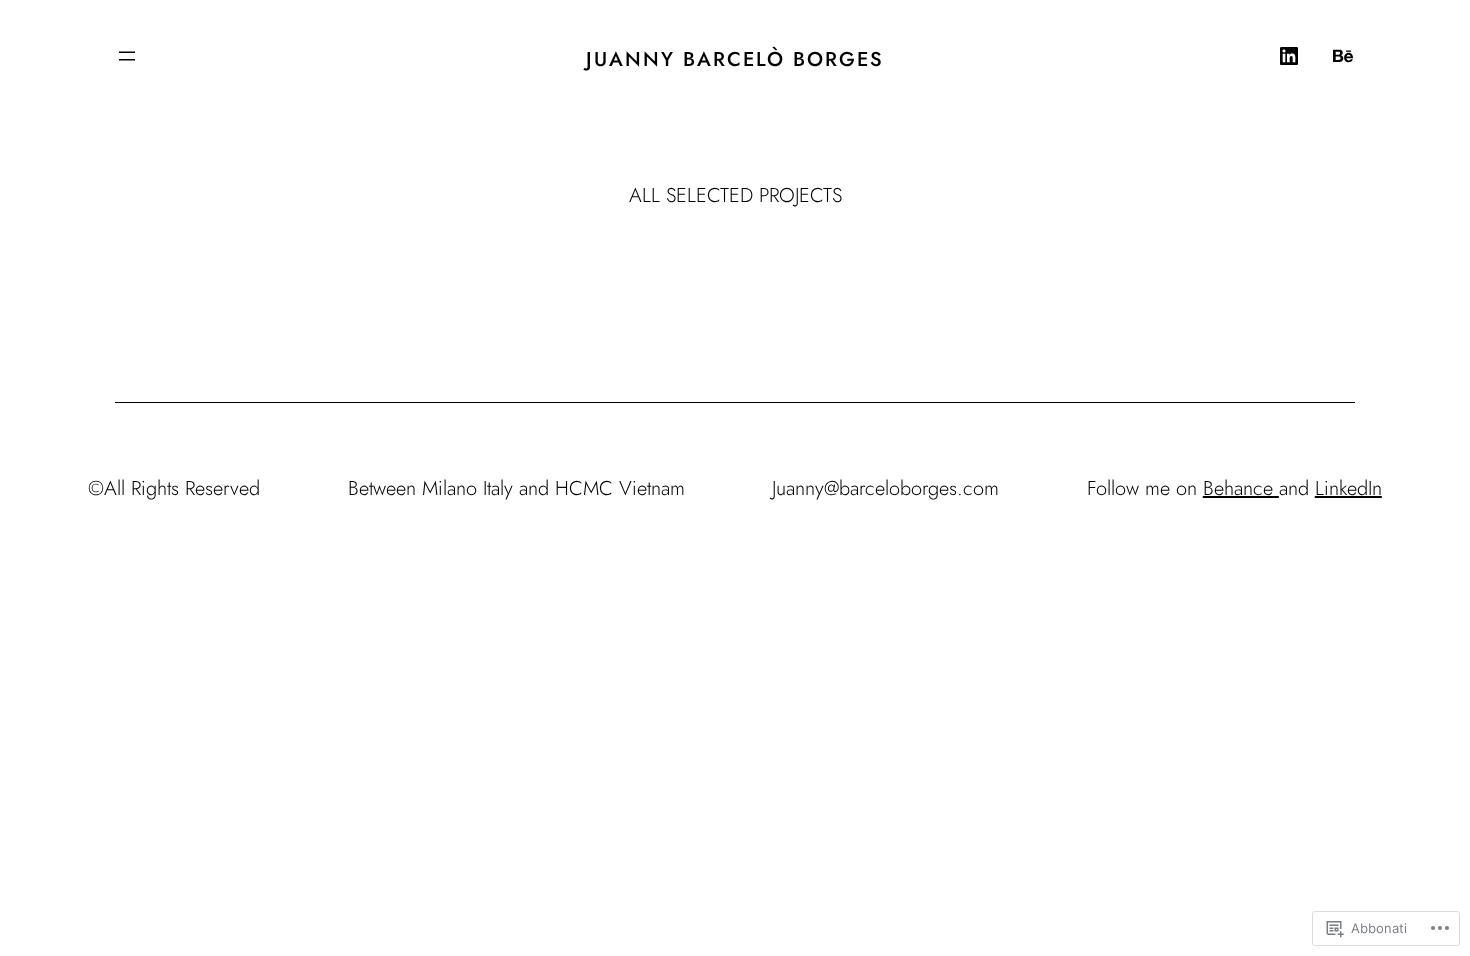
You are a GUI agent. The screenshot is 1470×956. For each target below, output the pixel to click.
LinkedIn (1348, 488)
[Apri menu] (127, 56)
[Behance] (1343, 56)
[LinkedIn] (1289, 56)
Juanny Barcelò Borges (735, 59)
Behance (1241, 488)
